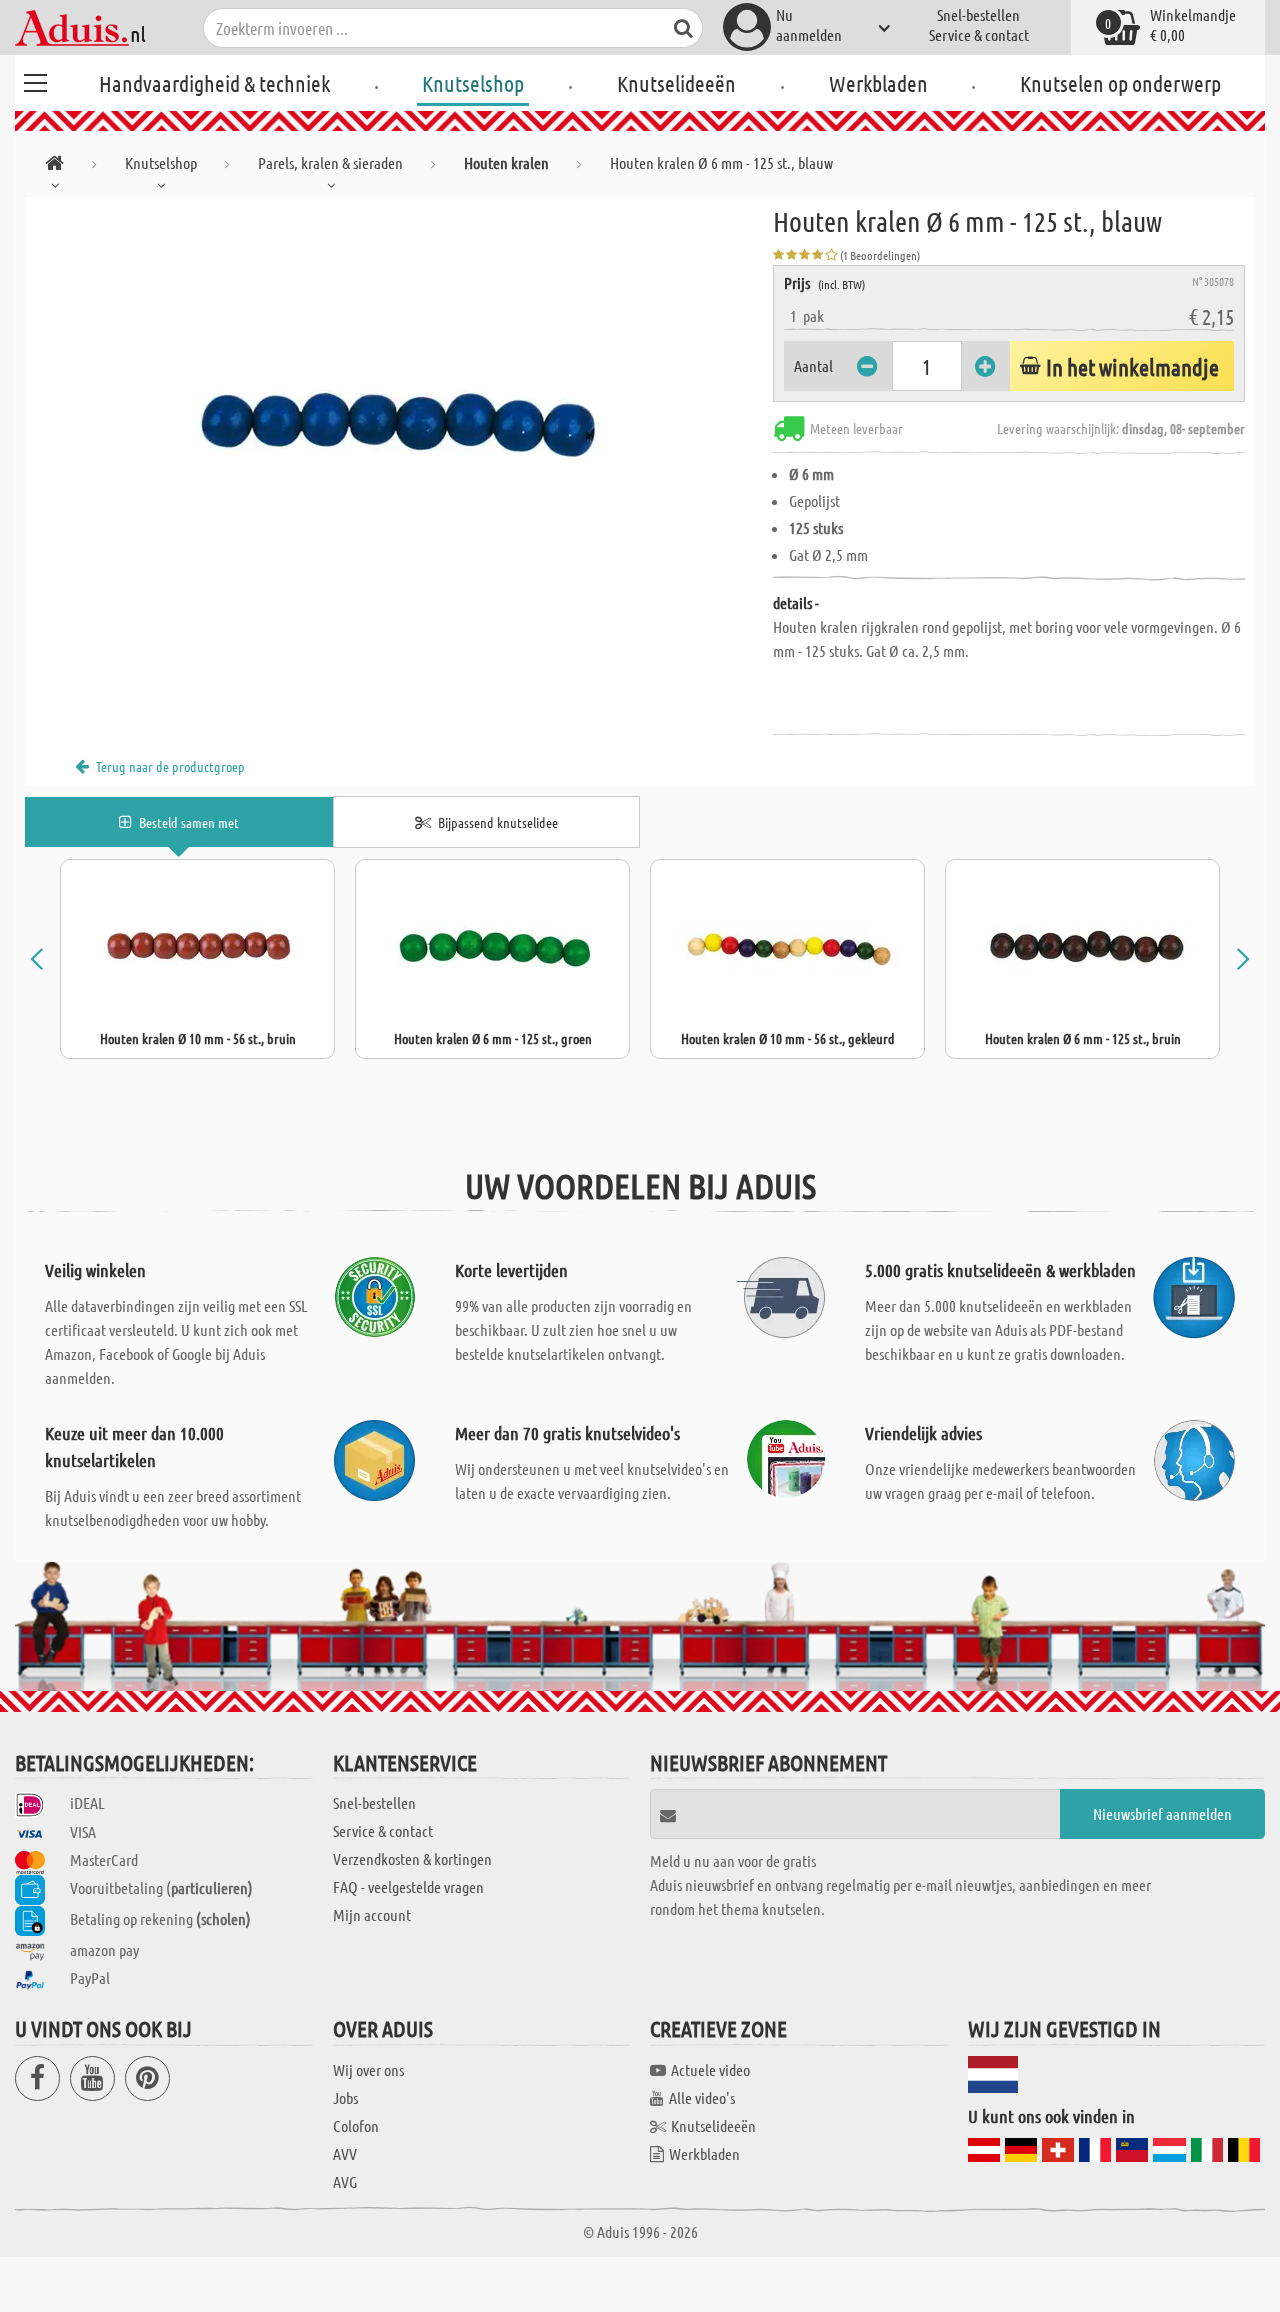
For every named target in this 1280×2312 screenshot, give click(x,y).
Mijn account (372, 1914)
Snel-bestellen (978, 14)
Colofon (356, 2125)
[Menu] (35, 80)
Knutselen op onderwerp (1120, 83)
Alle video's (702, 2097)
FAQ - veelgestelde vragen (408, 1886)
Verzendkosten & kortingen (412, 1858)
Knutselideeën (676, 83)
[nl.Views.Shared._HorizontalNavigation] (54, 166)
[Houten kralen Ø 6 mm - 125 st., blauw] (399, 422)
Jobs (345, 2097)
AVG (345, 2181)
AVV (345, 2153)
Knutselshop (473, 83)
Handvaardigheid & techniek (214, 83)
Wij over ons (368, 2069)
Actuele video (710, 2069)
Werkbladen (878, 83)
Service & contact (979, 34)
